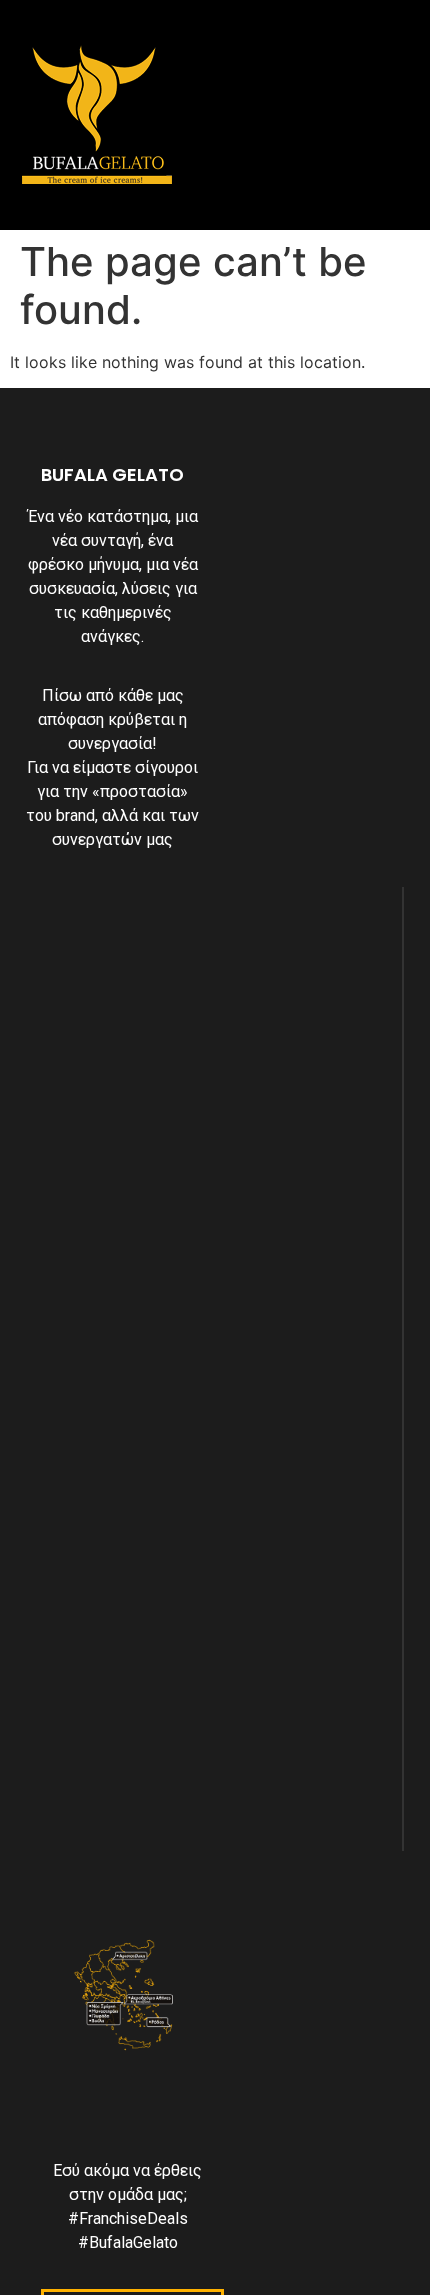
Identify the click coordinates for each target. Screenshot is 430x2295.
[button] (247, 114)
